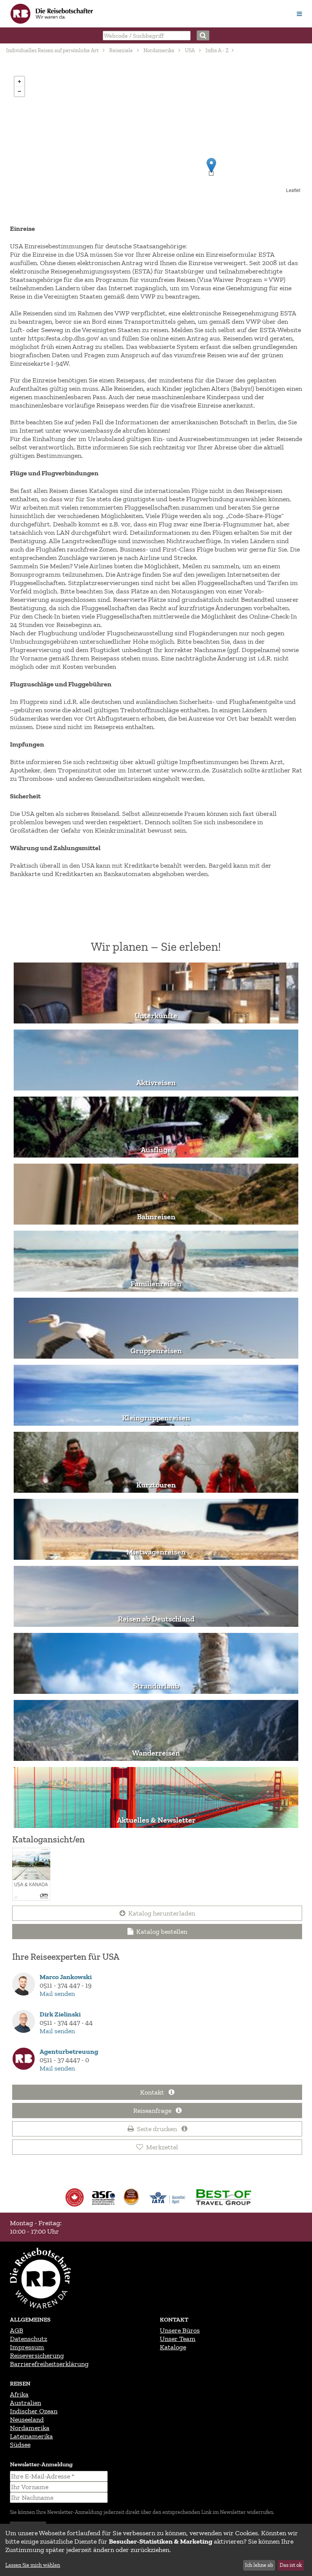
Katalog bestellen (162, 1932)
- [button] (19, 91)
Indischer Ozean (34, 2411)
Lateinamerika (31, 2436)
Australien (25, 2403)
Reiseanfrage (153, 2111)
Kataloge (173, 2347)
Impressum (27, 2347)
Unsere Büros (180, 2330)
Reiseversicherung (37, 2355)
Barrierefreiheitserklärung (49, 2364)
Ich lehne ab (259, 2565)
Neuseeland (27, 2419)
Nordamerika (159, 50)
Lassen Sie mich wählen (33, 2565)
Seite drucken (158, 2129)
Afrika (19, 2394)
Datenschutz (29, 2339)
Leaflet (293, 190)
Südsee (20, 2445)
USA (190, 50)
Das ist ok (291, 2565)
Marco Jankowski (66, 1977)
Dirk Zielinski (60, 2014)
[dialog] (156, 2550)
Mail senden (57, 1994)
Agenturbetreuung (69, 2052)
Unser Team (178, 2339)
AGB (17, 2330)
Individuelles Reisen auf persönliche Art (52, 50)
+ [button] (19, 82)
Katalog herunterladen (162, 1913)
